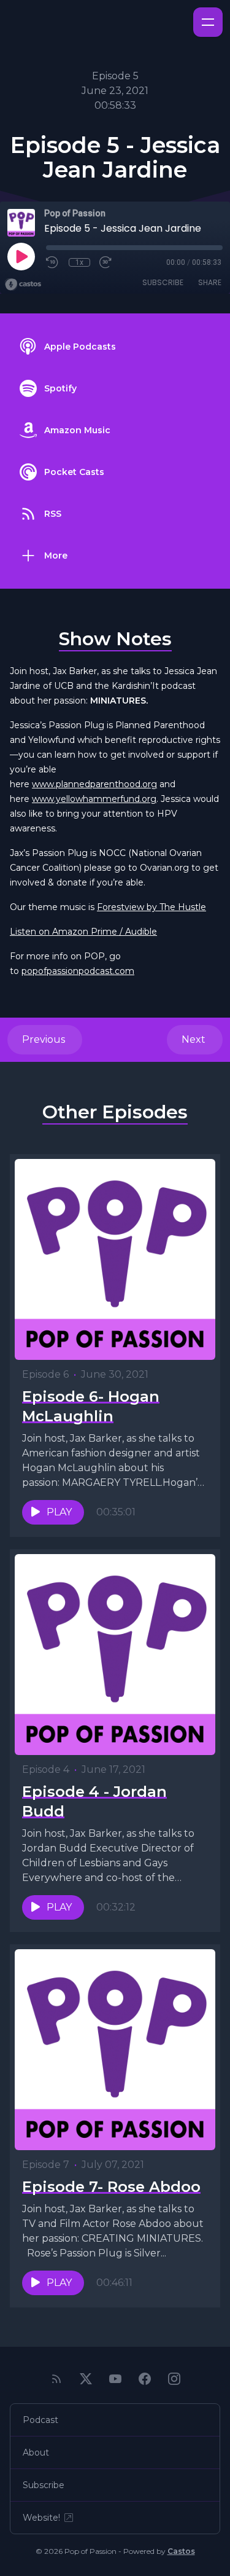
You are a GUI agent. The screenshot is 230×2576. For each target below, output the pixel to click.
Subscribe (163, 282)
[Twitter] (86, 2379)
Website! (41, 2518)
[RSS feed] (56, 2379)
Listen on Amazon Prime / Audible (83, 932)
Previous (45, 1039)
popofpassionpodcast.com (78, 971)
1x (79, 262)
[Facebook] (145, 2379)
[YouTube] (115, 2379)
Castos (181, 2551)
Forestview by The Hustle (151, 907)
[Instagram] (174, 2379)
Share (210, 282)
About (36, 2452)
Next (195, 1039)
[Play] (21, 256)
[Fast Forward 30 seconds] (106, 262)
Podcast (40, 2420)
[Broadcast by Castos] (23, 285)
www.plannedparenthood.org (94, 784)
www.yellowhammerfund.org (94, 799)
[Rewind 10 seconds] (53, 262)
